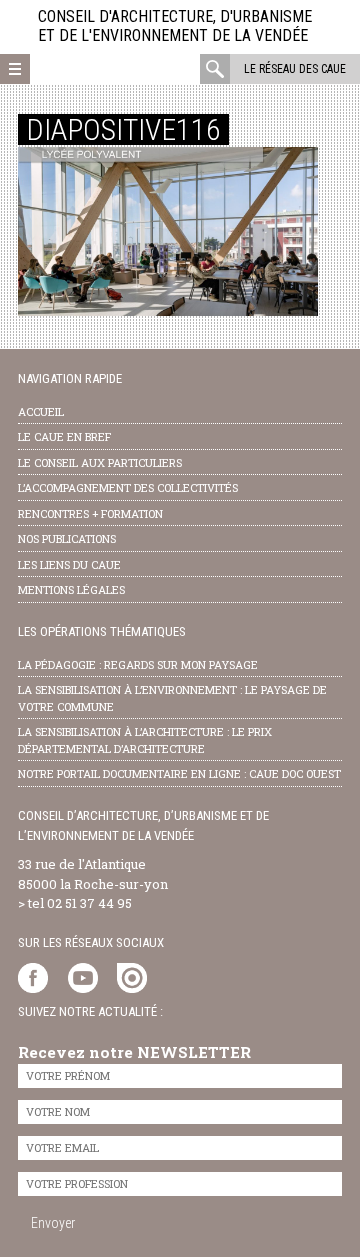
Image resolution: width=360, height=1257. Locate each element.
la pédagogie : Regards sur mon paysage (138, 664)
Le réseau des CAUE (295, 69)
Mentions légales (71, 589)
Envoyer (53, 1223)
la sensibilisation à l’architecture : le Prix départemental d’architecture (145, 740)
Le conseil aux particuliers (100, 462)
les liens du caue (69, 564)
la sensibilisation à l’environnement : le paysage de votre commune (172, 698)
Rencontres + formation (90, 513)
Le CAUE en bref (64, 436)
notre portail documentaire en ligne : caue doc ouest (179, 773)
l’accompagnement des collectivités (128, 487)
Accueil (41, 411)
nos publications (67, 538)
